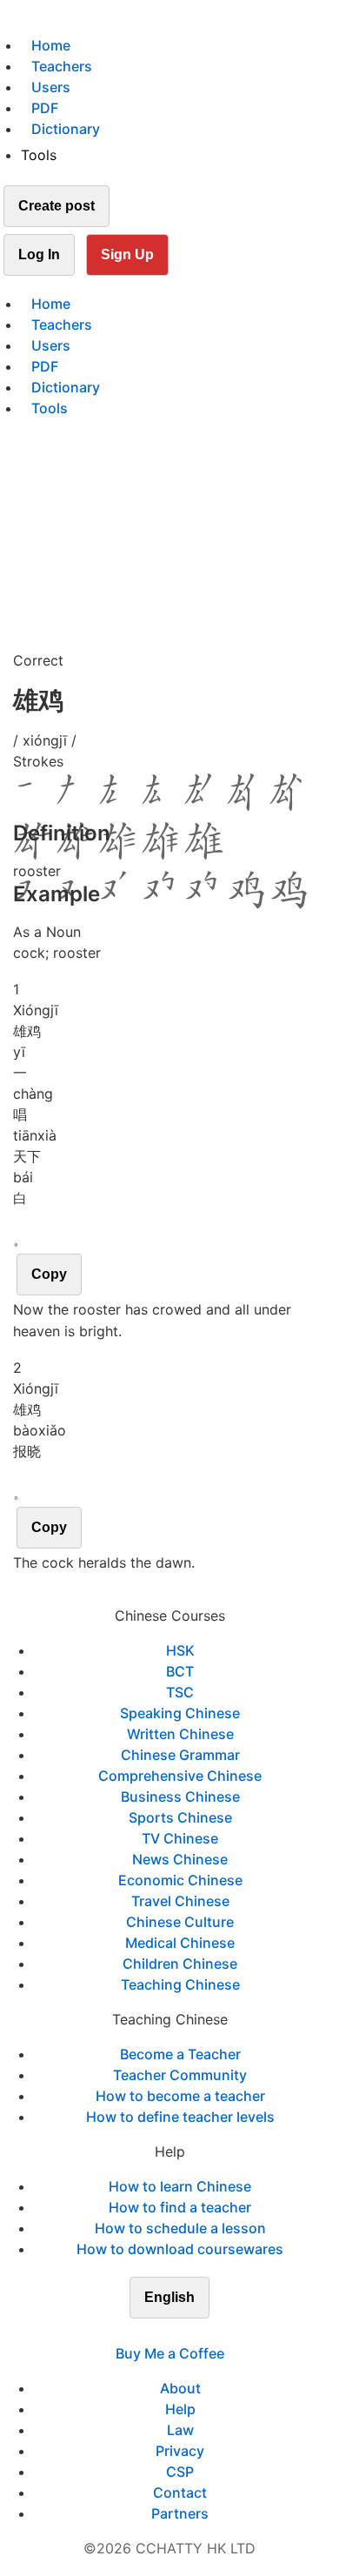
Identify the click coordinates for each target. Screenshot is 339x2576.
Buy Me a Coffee (170, 2353)
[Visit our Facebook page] (138, 2332)
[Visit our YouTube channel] (201, 2332)
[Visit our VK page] (180, 2332)
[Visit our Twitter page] (159, 2332)
